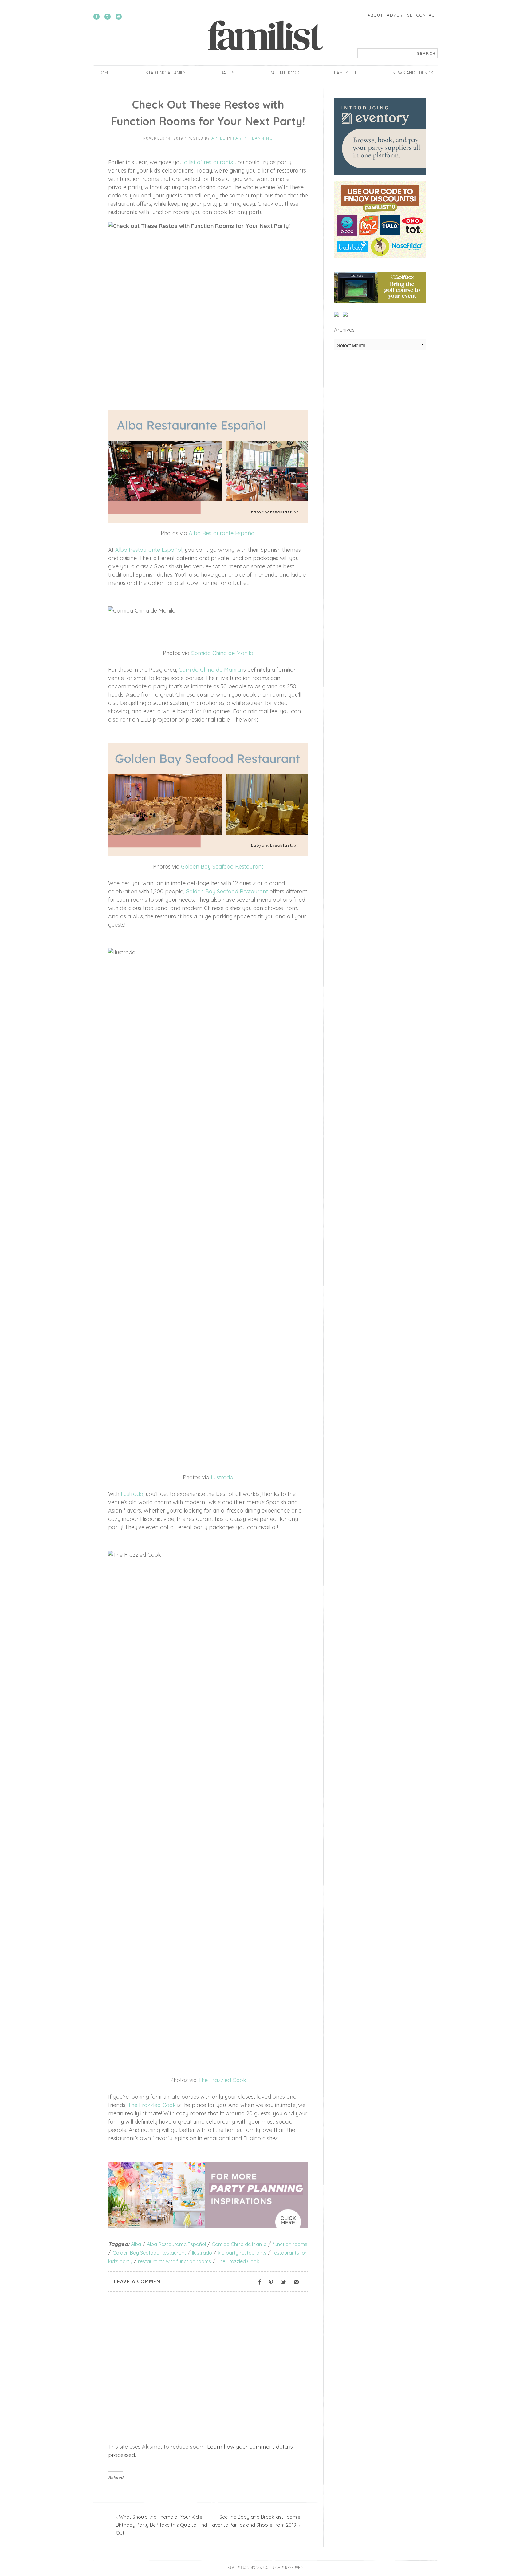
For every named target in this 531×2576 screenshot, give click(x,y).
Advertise (400, 15)
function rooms (290, 2244)
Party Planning (253, 138)
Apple (218, 138)
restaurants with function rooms (175, 2261)
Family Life (346, 73)
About (375, 15)
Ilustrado (222, 1477)
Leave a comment (139, 2281)
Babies (228, 73)
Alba (136, 2244)
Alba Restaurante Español (222, 533)
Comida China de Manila (222, 653)
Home (104, 73)
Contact (427, 15)
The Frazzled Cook (222, 2080)
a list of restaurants (208, 162)
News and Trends (413, 73)
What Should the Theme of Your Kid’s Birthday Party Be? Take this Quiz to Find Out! (161, 2525)
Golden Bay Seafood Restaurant (222, 867)
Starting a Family (165, 73)
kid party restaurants (242, 2253)
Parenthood (284, 73)
